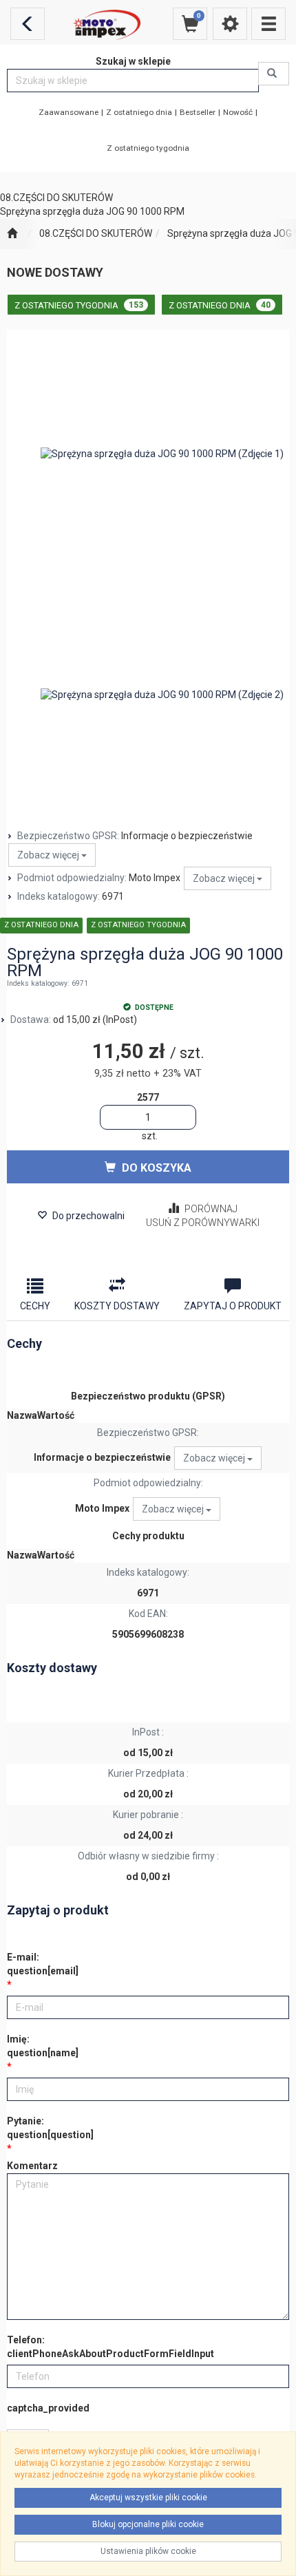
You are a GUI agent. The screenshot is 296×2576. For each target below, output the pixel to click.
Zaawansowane (68, 112)
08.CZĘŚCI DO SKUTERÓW (96, 233)
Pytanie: (50, 2128)
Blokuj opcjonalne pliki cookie (148, 2524)
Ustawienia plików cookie (148, 2551)
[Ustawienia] (230, 24)
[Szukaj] (274, 74)
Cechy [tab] (35, 1306)
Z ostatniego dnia (139, 112)
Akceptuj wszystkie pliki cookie (148, 2498)
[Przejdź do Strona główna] (12, 234)
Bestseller (198, 112)
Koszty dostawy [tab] (117, 1306)
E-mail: (43, 1964)
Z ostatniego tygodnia (148, 148)
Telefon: (110, 2347)
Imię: (43, 2046)
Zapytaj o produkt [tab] (233, 1306)
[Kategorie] (268, 24)
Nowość (238, 112)
